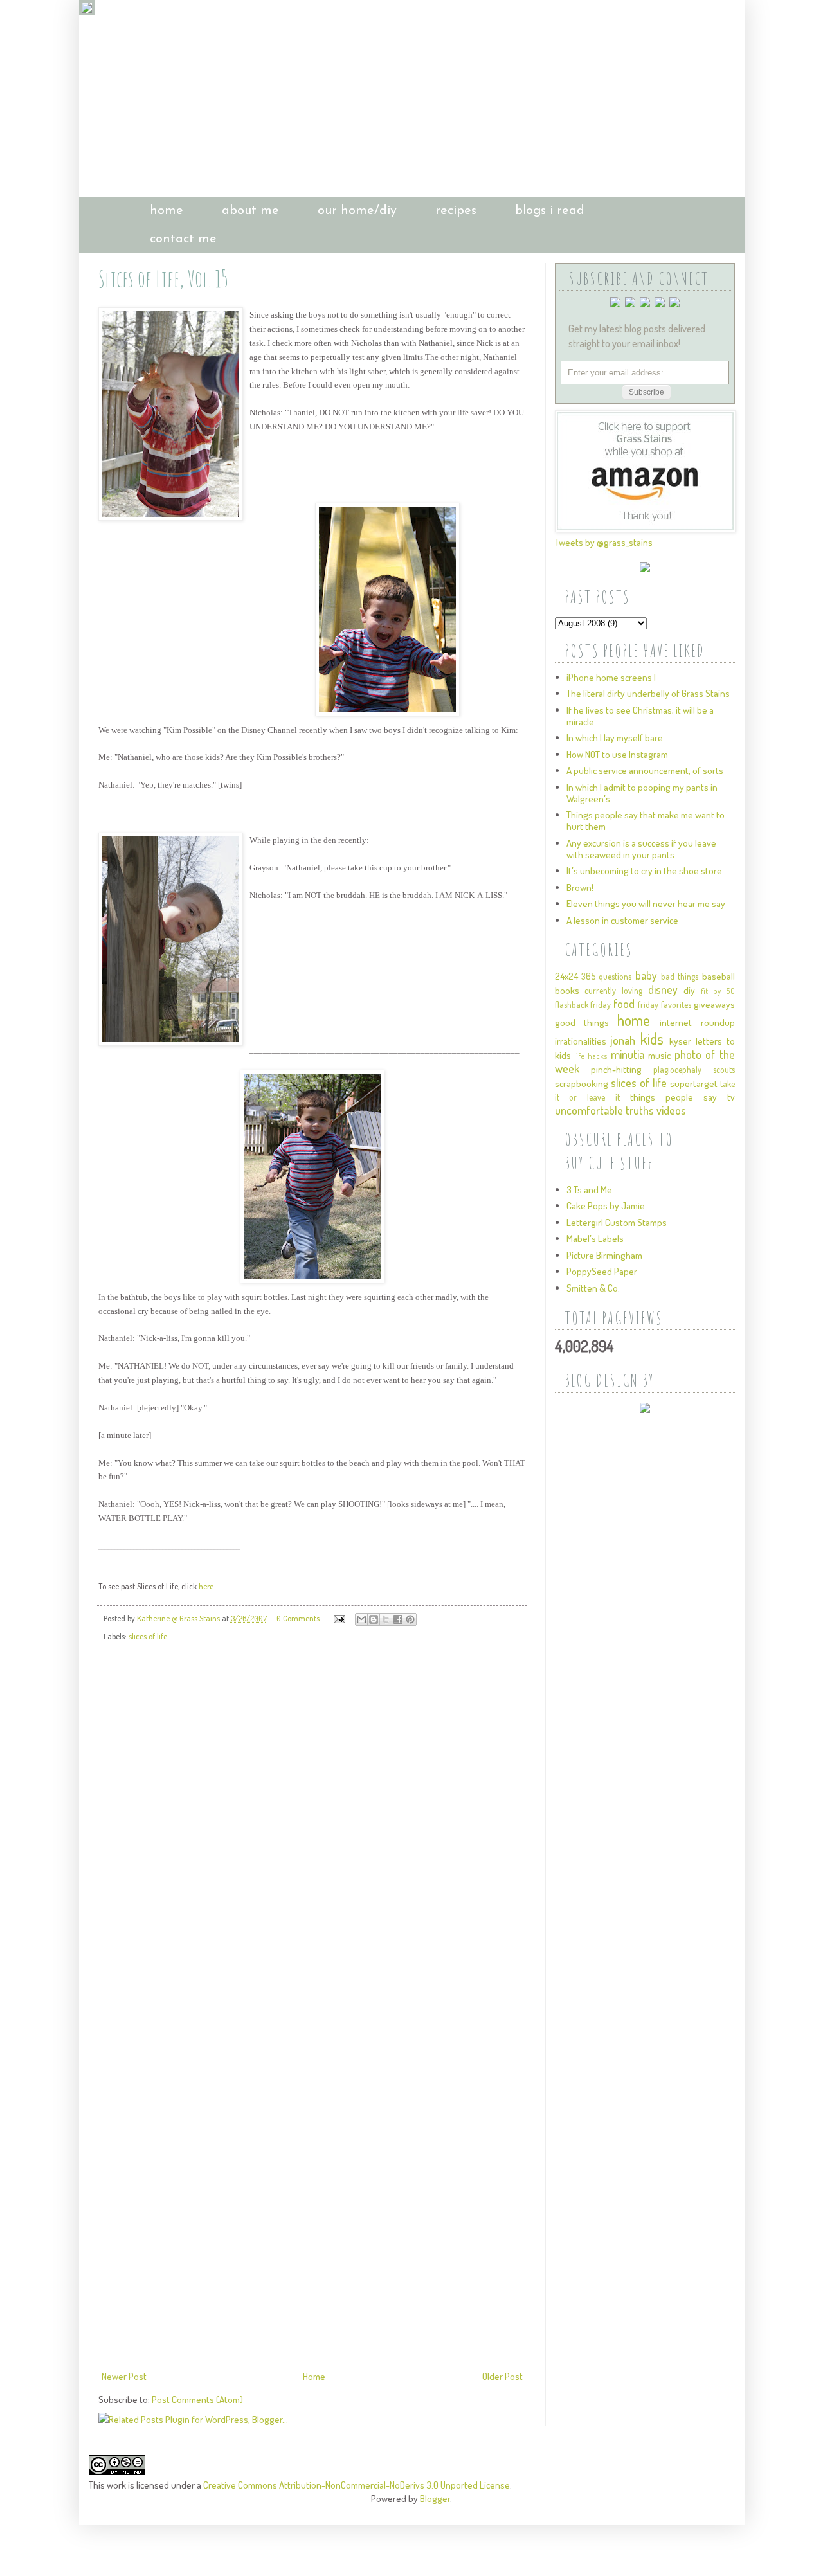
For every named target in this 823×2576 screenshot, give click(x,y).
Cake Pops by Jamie (606, 1206)
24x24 (566, 976)
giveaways (714, 1004)
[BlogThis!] (374, 1619)
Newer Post (124, 2376)
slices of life (148, 1636)
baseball (719, 976)
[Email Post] (339, 1618)
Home (314, 2376)
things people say (674, 1097)
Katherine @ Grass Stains (179, 1618)
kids (652, 1039)
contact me (183, 239)
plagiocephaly (677, 1069)
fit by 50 (718, 991)
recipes (456, 211)
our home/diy (357, 211)
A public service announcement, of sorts (645, 770)
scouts (724, 1069)
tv (731, 1097)
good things (582, 1022)
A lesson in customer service (622, 920)
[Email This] (361, 1619)
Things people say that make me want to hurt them (646, 821)
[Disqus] (312, 1837)
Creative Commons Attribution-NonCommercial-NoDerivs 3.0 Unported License (357, 2485)
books (567, 990)
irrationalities (581, 1041)
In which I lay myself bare (615, 738)
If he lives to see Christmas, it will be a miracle (640, 716)
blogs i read (550, 211)
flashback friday (583, 1004)
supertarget (694, 1084)
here (206, 1586)
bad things (680, 976)
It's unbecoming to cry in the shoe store (644, 871)
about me (250, 211)
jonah (623, 1040)
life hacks (591, 1056)
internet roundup (697, 1022)
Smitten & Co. (593, 1288)
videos (671, 1110)
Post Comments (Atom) (197, 2400)
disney (663, 989)
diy (689, 990)
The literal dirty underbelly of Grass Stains (648, 693)
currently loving (613, 990)
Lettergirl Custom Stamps (617, 1222)
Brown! (580, 887)
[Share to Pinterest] (410, 1619)
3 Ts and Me (589, 1190)
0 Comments (298, 1618)
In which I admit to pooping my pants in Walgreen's (642, 793)
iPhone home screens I (611, 677)
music (659, 1055)
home (167, 211)
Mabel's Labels (595, 1238)
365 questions (606, 976)
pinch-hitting (616, 1069)
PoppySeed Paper (602, 1271)
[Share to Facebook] (398, 1619)
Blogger (435, 2499)
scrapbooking (582, 1084)
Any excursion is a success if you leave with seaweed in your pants (641, 849)
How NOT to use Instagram (617, 754)
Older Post (502, 2376)
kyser (680, 1041)
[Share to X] (386, 1619)
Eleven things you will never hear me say (646, 904)
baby (646, 975)
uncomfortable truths (604, 1110)
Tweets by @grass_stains (604, 542)
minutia (628, 1054)
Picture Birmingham (604, 1255)
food (624, 1004)
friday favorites (665, 1004)
